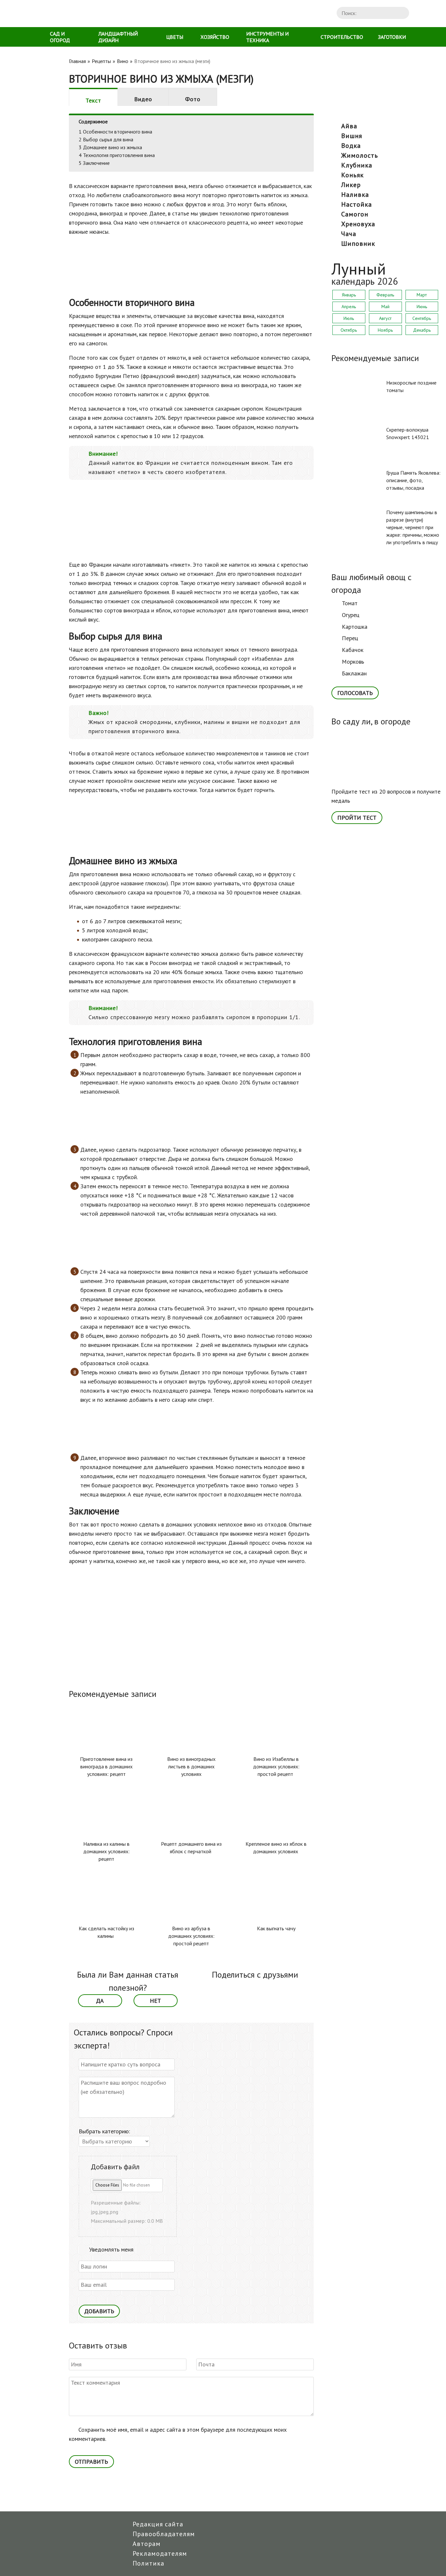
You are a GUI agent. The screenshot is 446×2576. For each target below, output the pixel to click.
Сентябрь (422, 318)
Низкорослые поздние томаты (411, 386)
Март (422, 295)
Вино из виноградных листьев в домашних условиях (191, 1766)
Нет (155, 2001)
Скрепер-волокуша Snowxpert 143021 (408, 433)
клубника (357, 165)
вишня (352, 136)
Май (385, 307)
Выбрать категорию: (104, 2131)
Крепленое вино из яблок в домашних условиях (276, 1848)
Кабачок (353, 650)
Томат (350, 603)
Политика (148, 2563)
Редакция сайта (158, 2524)
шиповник (358, 244)
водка (351, 146)
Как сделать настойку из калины (106, 1932)
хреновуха (358, 224)
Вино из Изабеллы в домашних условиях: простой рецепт (276, 1766)
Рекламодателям (160, 2553)
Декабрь (422, 330)
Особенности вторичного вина (115, 132)
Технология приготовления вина (117, 155)
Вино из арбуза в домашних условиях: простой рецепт (191, 1936)
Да (100, 2001)
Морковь (353, 662)
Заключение (94, 163)
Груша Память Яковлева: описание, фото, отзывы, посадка (413, 480)
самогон (355, 214)
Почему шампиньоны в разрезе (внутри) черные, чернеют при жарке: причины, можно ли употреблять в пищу (413, 527)
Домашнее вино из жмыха (110, 147)
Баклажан (354, 673)
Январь (349, 295)
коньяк (352, 175)
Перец (350, 638)
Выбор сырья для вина (106, 139)
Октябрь (349, 330)
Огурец (351, 615)
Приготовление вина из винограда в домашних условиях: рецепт (106, 1766)
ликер (351, 185)
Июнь (422, 307)
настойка (357, 204)
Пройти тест (357, 818)
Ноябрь (385, 330)
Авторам (147, 2544)
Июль (349, 318)
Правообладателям (164, 2534)
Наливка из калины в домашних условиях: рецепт (106, 1851)
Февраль (385, 295)
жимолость (360, 155)
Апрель (349, 307)
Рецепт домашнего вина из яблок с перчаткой (191, 1848)
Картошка (355, 627)
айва (349, 126)
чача (349, 234)
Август (385, 318)
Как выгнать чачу (276, 1928)
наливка (355, 195)
